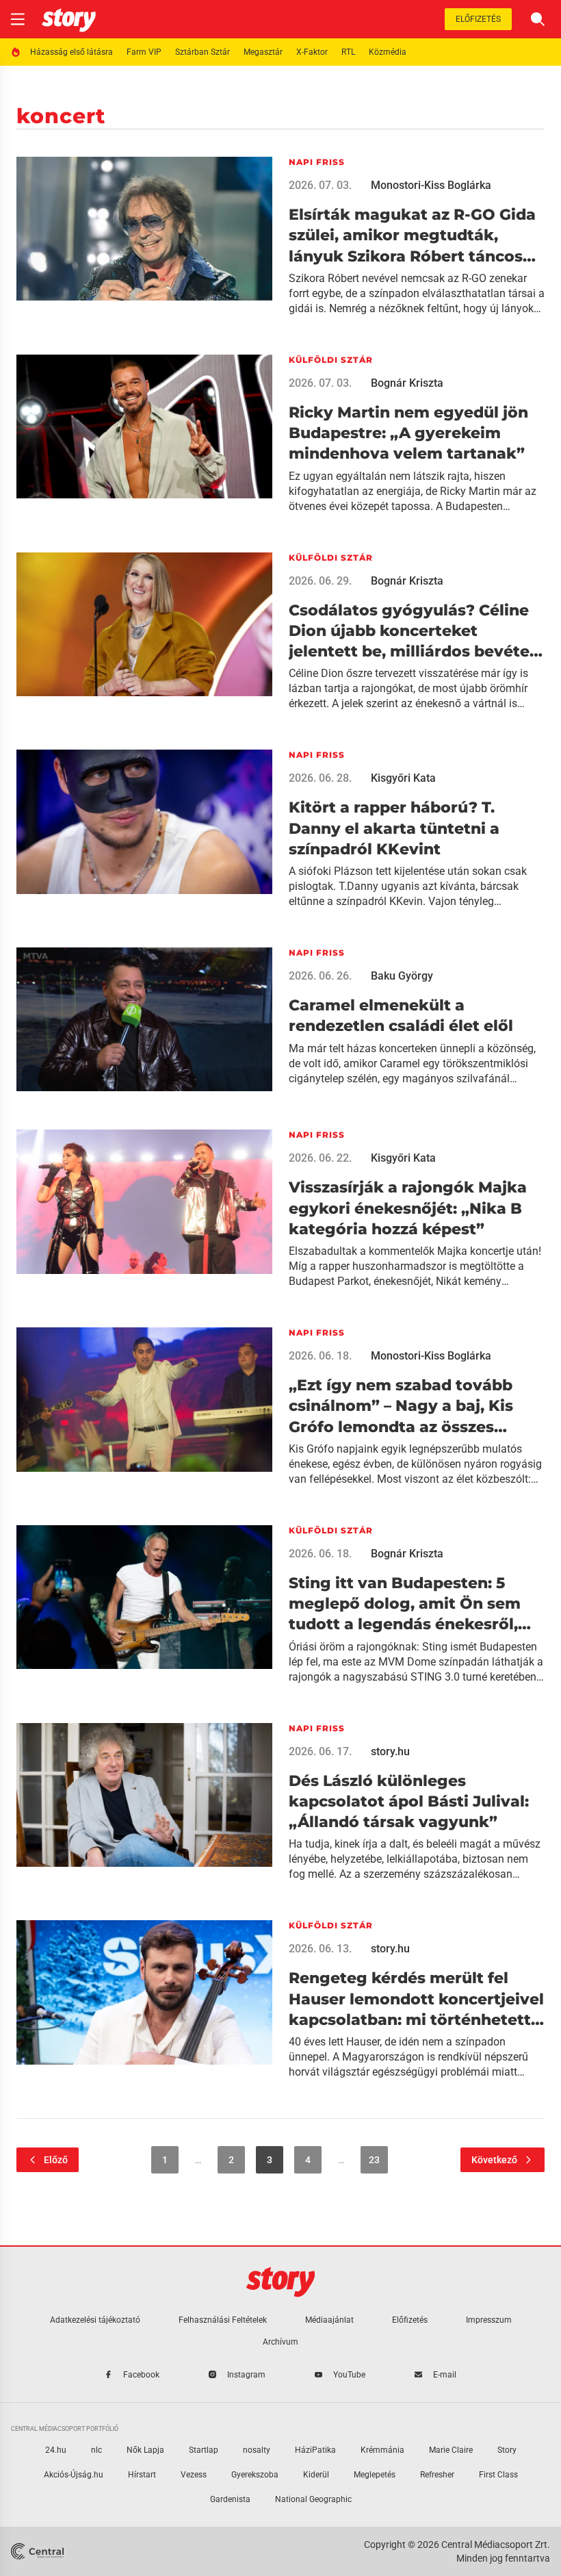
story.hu (390, 1751)
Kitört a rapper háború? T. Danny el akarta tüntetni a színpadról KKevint (394, 828)
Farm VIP (144, 52)
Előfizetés (478, 19)
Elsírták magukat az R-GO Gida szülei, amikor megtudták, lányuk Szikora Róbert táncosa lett (412, 236)
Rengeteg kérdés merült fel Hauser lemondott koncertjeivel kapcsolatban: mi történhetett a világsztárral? (417, 2000)
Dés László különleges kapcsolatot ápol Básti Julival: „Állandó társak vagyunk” (409, 1802)
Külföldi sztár (331, 360)
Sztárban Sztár (203, 52)
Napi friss (317, 162)
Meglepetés (375, 2475)
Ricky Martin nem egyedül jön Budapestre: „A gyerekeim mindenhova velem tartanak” (408, 433)
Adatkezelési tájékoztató (95, 2320)
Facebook (141, 2375)
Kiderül (316, 2475)
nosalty (257, 2450)
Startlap (204, 2450)
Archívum (280, 2342)
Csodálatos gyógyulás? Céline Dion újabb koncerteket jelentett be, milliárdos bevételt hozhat (415, 632)
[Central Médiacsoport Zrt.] (39, 2551)
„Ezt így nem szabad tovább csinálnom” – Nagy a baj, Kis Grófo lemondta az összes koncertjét (401, 1407)
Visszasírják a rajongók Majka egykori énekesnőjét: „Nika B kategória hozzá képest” (408, 1208)
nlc (96, 2450)
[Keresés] (538, 19)
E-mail (445, 2375)
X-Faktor (312, 52)
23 (374, 2160)
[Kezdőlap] (69, 19)
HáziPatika (315, 2450)
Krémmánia (382, 2450)
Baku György (402, 976)
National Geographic (313, 2499)
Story (507, 2450)
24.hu (56, 2450)
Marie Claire (451, 2450)
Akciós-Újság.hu (74, 2475)
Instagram (246, 2375)
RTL (348, 52)
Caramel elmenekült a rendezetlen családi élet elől (401, 1016)
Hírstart (142, 2475)
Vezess (194, 2475)
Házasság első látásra (71, 52)
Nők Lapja (145, 2450)
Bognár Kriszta (407, 383)
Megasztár (263, 52)
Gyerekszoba (255, 2475)
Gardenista (230, 2499)
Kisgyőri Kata (403, 778)
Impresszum (489, 2320)
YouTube (349, 2375)
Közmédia (388, 52)
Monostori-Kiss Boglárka (431, 185)
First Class (498, 2475)
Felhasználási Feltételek (223, 2320)
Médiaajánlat (329, 2320)
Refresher (437, 2475)
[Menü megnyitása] (18, 19)
